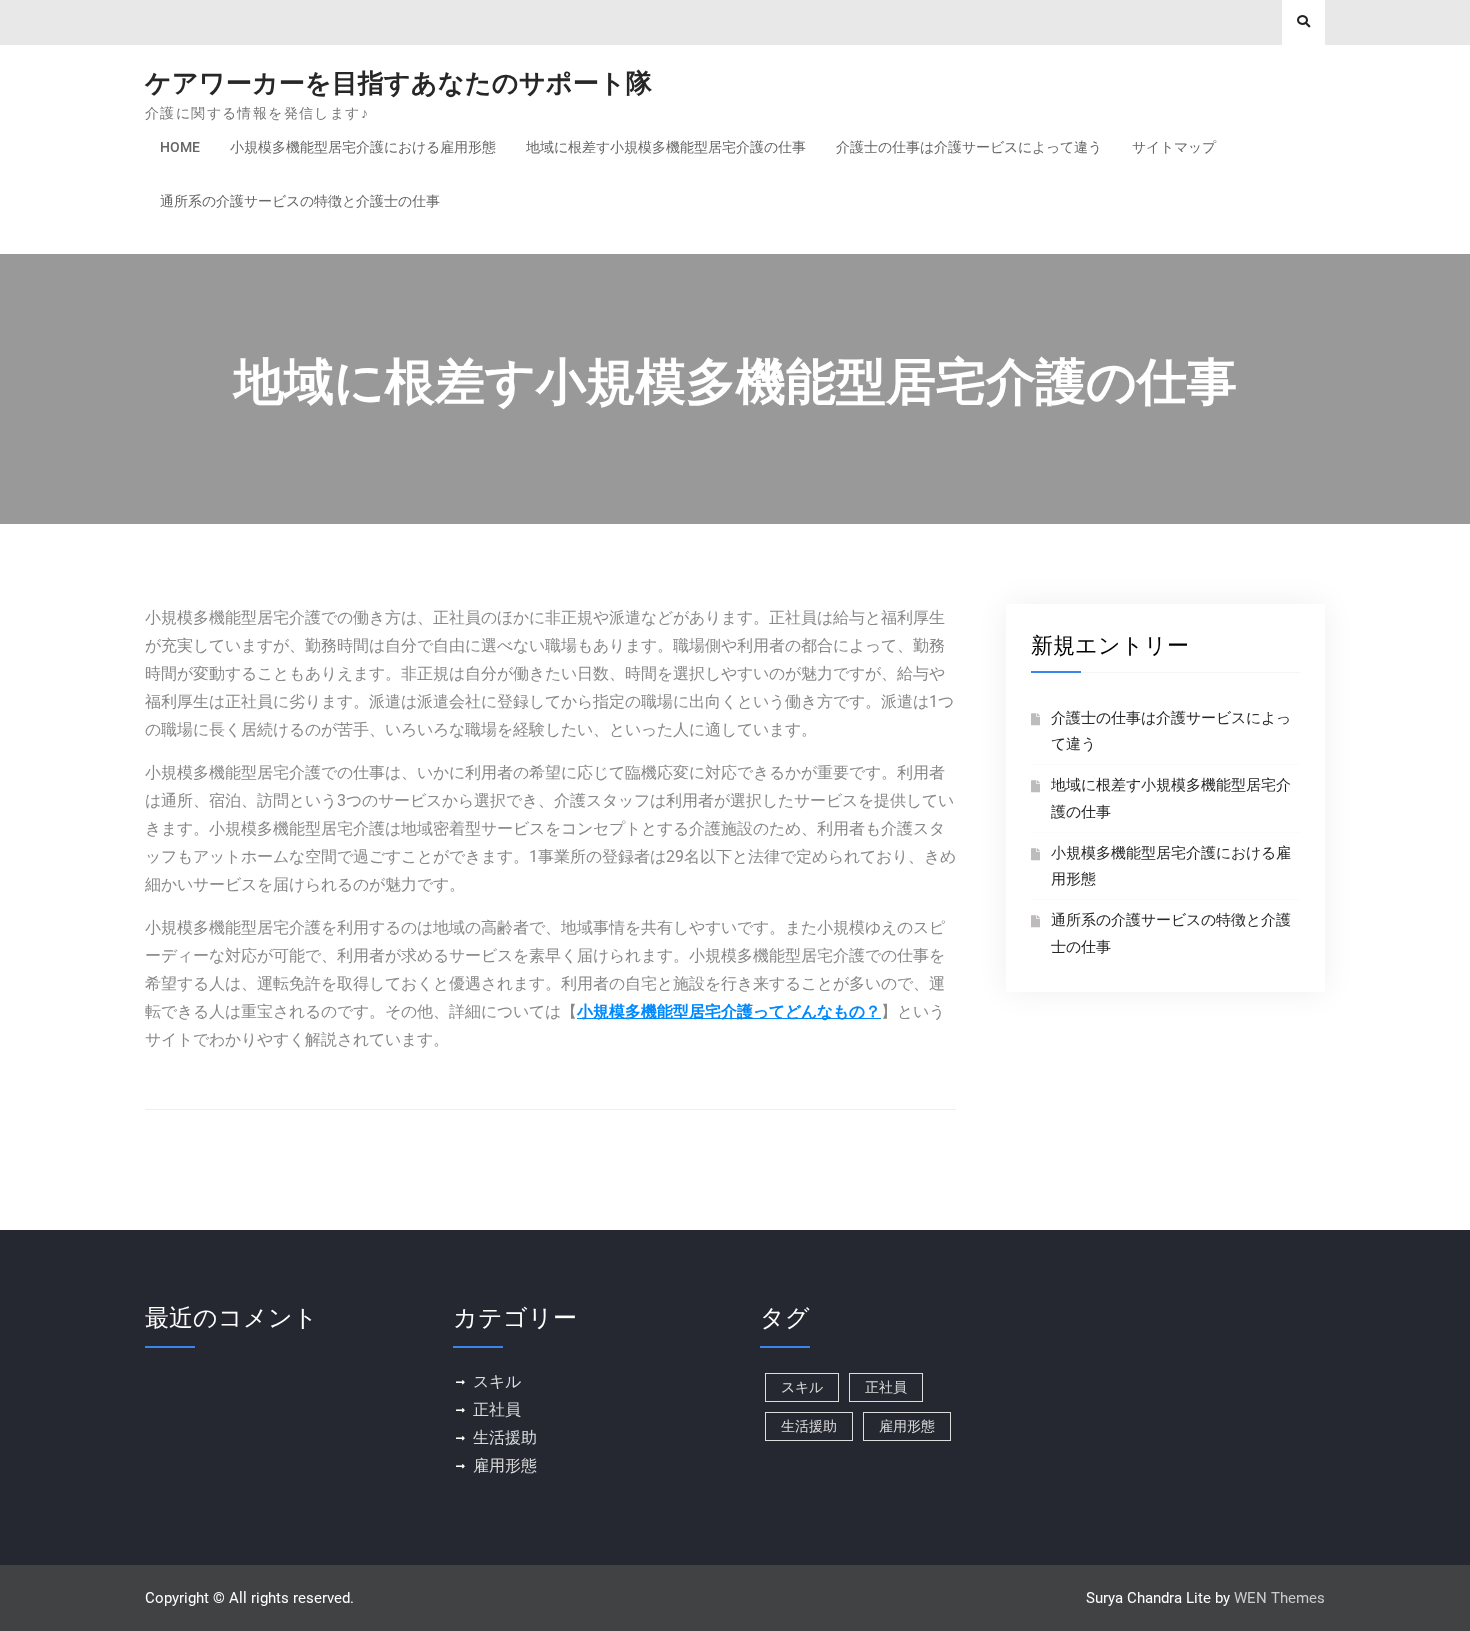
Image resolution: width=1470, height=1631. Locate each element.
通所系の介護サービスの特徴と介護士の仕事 (300, 201)
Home (180, 147)
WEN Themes (1279, 1598)
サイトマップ (1174, 147)
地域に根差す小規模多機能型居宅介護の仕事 (666, 147)
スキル (497, 1381)
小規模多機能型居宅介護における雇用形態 (363, 147)
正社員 (497, 1409)
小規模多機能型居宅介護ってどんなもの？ (729, 1011)
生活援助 (505, 1437)
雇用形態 (505, 1465)
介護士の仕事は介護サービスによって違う (969, 147)
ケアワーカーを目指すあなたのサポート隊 (398, 83)
